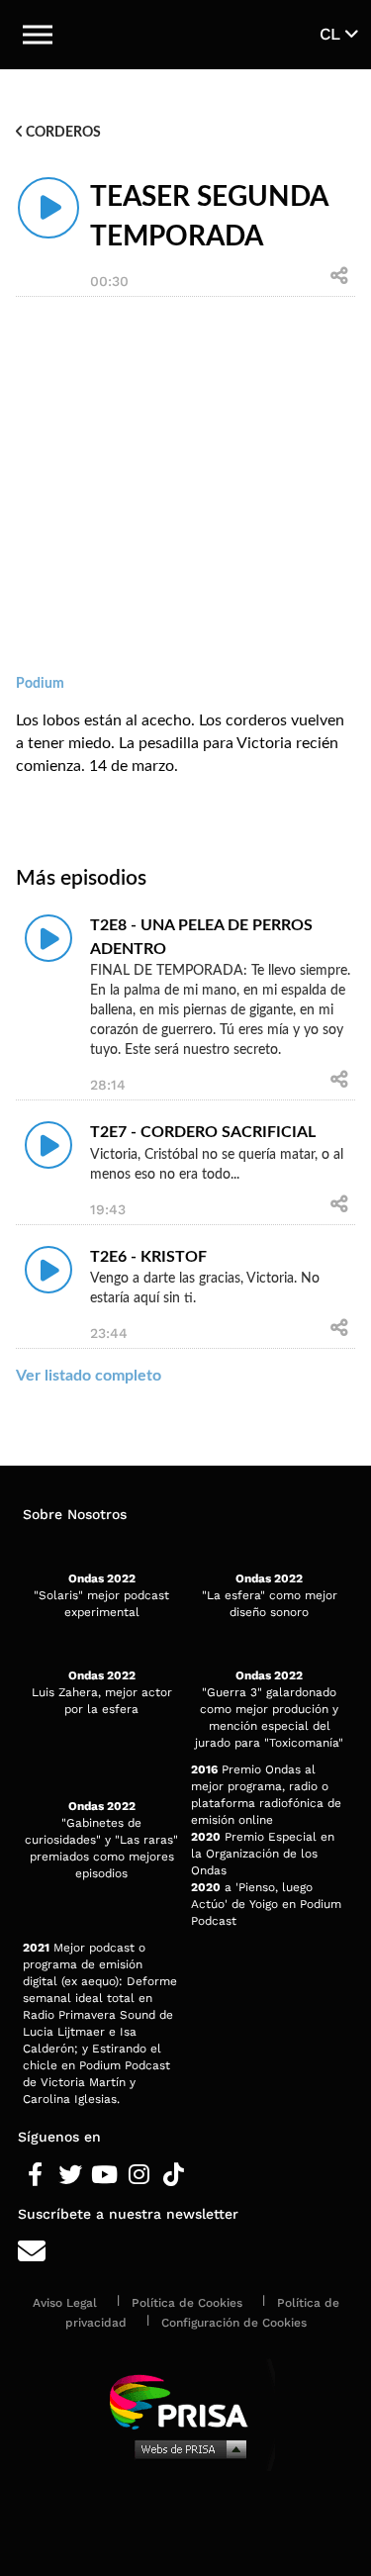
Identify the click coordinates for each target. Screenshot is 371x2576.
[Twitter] (70, 2175)
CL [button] (332, 34)
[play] (48, 208)
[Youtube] (104, 2175)
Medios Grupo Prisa (186, 2448)
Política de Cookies (187, 2303)
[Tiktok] (174, 2175)
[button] (38, 35)
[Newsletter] (185, 2252)
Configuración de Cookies (234, 2323)
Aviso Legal (65, 2303)
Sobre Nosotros (75, 1514)
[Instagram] (139, 2175)
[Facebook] (35, 2175)
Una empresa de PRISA (186, 2400)
